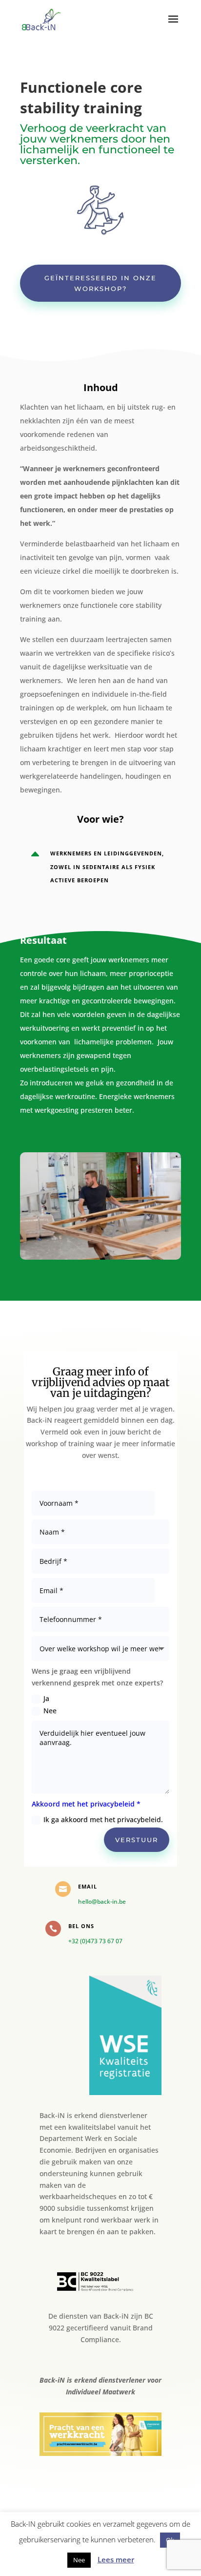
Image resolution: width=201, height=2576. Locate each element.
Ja (46, 1698)
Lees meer (116, 2559)
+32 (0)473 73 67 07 (95, 1941)
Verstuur (137, 1840)
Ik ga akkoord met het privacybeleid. (103, 1819)
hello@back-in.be (102, 1901)
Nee (50, 1711)
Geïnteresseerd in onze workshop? (100, 283)
